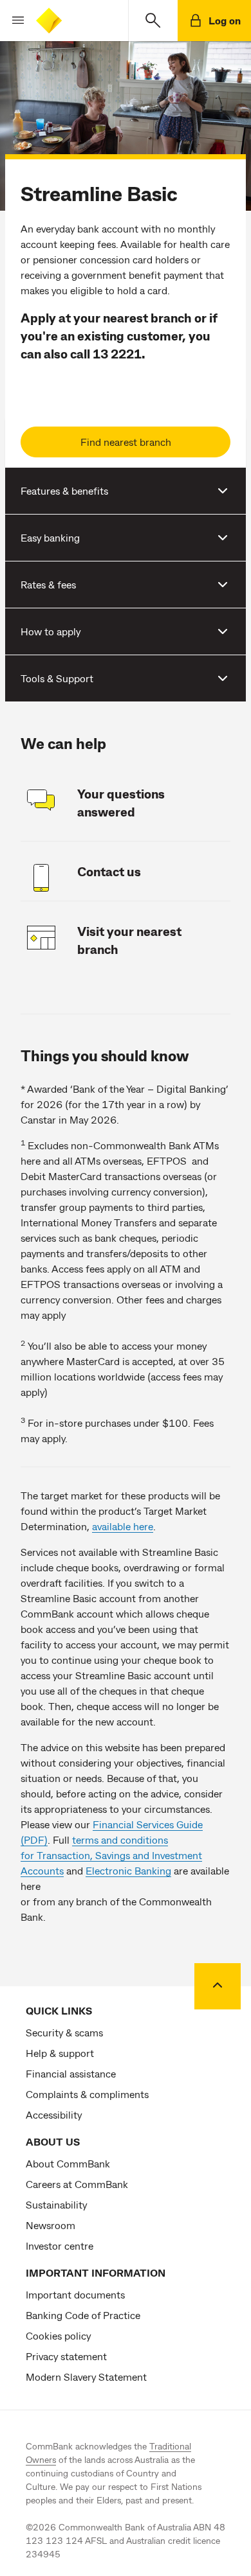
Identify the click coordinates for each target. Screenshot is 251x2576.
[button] (13, 21)
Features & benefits (64, 490)
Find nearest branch (126, 442)
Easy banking (50, 537)
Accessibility (54, 2114)
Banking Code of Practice (83, 2315)
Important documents (75, 2294)
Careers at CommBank (77, 2184)
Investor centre (60, 2245)
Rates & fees (48, 584)
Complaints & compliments (87, 2094)
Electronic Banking (128, 1870)
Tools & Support (57, 678)
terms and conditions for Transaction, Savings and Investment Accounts (111, 1855)
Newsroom (51, 2225)
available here (123, 1526)
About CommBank (68, 2163)
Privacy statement (66, 2356)
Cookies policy (58, 2335)
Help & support (60, 2053)
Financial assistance (71, 2073)
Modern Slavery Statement (86, 2377)
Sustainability (56, 2204)
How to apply (51, 631)
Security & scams (64, 2032)
